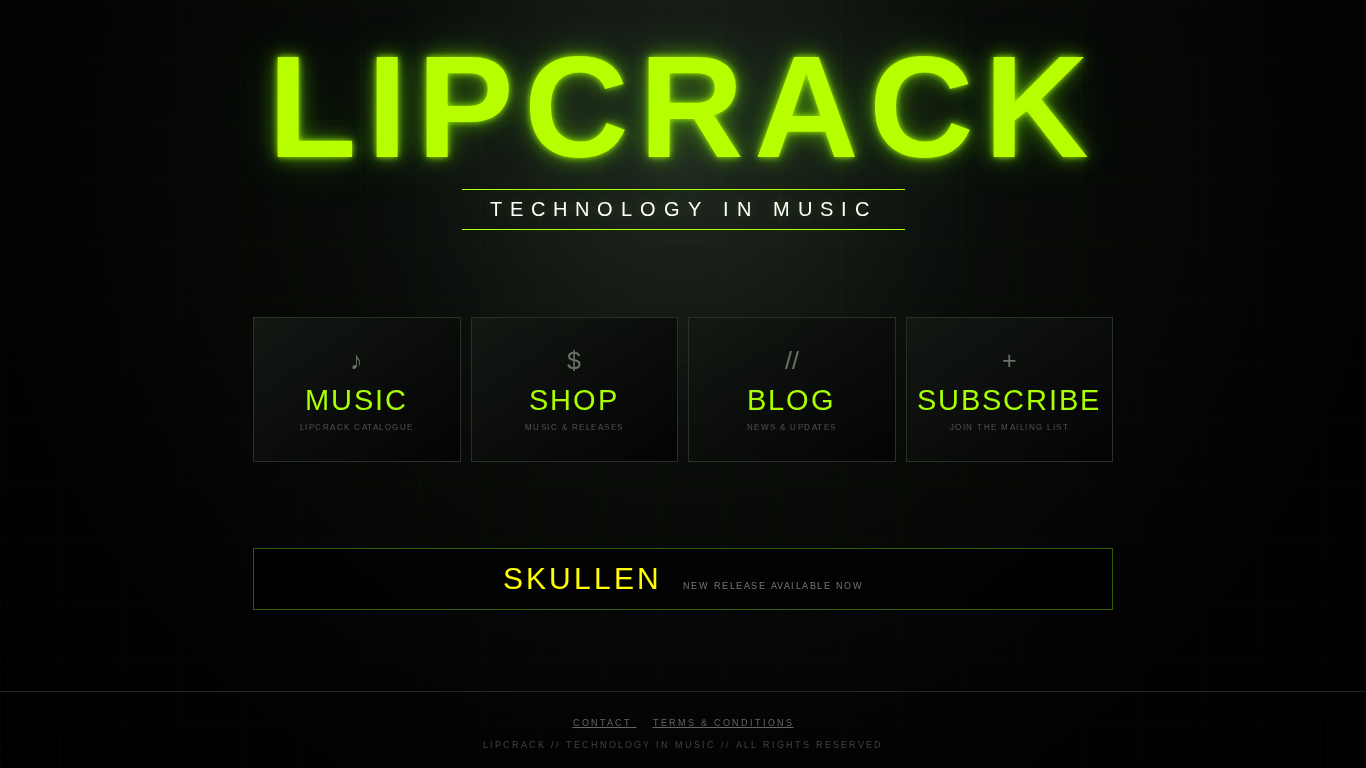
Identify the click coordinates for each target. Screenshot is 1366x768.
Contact (605, 723)
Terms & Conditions (723, 723)
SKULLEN (588, 578)
